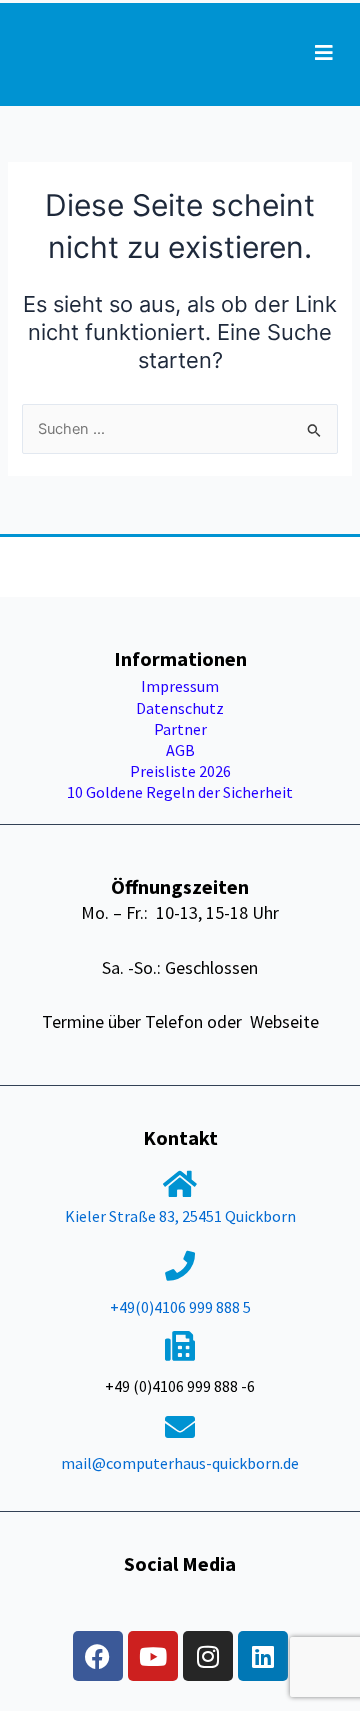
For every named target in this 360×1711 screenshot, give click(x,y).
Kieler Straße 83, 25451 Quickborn (180, 1216)
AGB (180, 750)
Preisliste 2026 (180, 771)
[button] (324, 53)
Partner (180, 729)
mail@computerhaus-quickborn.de (180, 1463)
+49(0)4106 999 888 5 (180, 1307)
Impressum (180, 686)
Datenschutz (180, 708)
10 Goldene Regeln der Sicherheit (180, 792)
